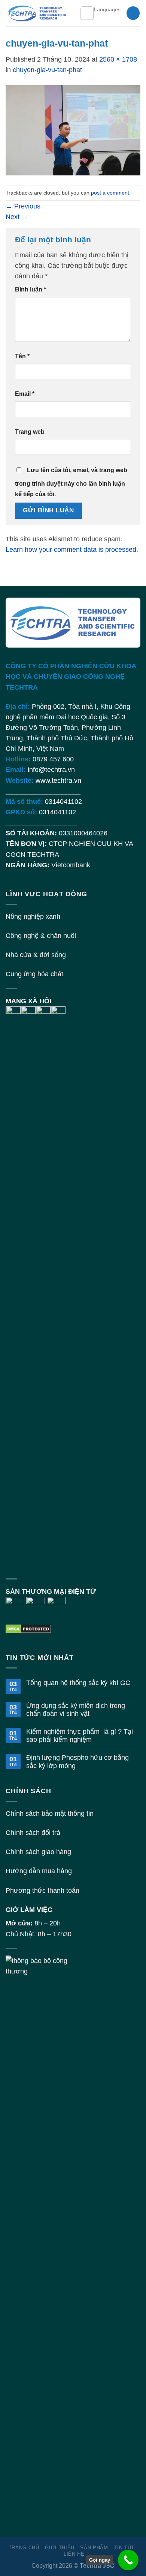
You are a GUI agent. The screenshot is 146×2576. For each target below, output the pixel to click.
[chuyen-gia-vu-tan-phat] (73, 130)
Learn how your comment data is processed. (72, 550)
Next (17, 217)
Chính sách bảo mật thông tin (50, 1813)
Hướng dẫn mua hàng (39, 1871)
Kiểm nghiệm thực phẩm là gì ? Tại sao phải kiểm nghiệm (80, 1736)
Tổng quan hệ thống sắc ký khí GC (78, 1683)
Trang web (30, 432)
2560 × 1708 (118, 59)
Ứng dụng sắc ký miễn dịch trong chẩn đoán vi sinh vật (76, 1710)
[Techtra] (37, 13)
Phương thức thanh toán (42, 1890)
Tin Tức (125, 2548)
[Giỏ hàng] (133, 13)
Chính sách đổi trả (33, 1833)
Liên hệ (74, 2554)
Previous (23, 206)
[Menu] (87, 13)
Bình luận (31, 289)
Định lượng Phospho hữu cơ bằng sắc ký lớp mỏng (77, 1761)
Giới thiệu (60, 2548)
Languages (107, 9)
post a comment (110, 193)
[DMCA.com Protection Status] (28, 1629)
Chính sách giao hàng (38, 1852)
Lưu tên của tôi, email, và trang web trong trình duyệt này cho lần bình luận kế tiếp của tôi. (71, 482)
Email (25, 394)
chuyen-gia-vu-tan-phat (47, 70)
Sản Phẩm (94, 2548)
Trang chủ (24, 2548)
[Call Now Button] (128, 2560)
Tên (22, 356)
